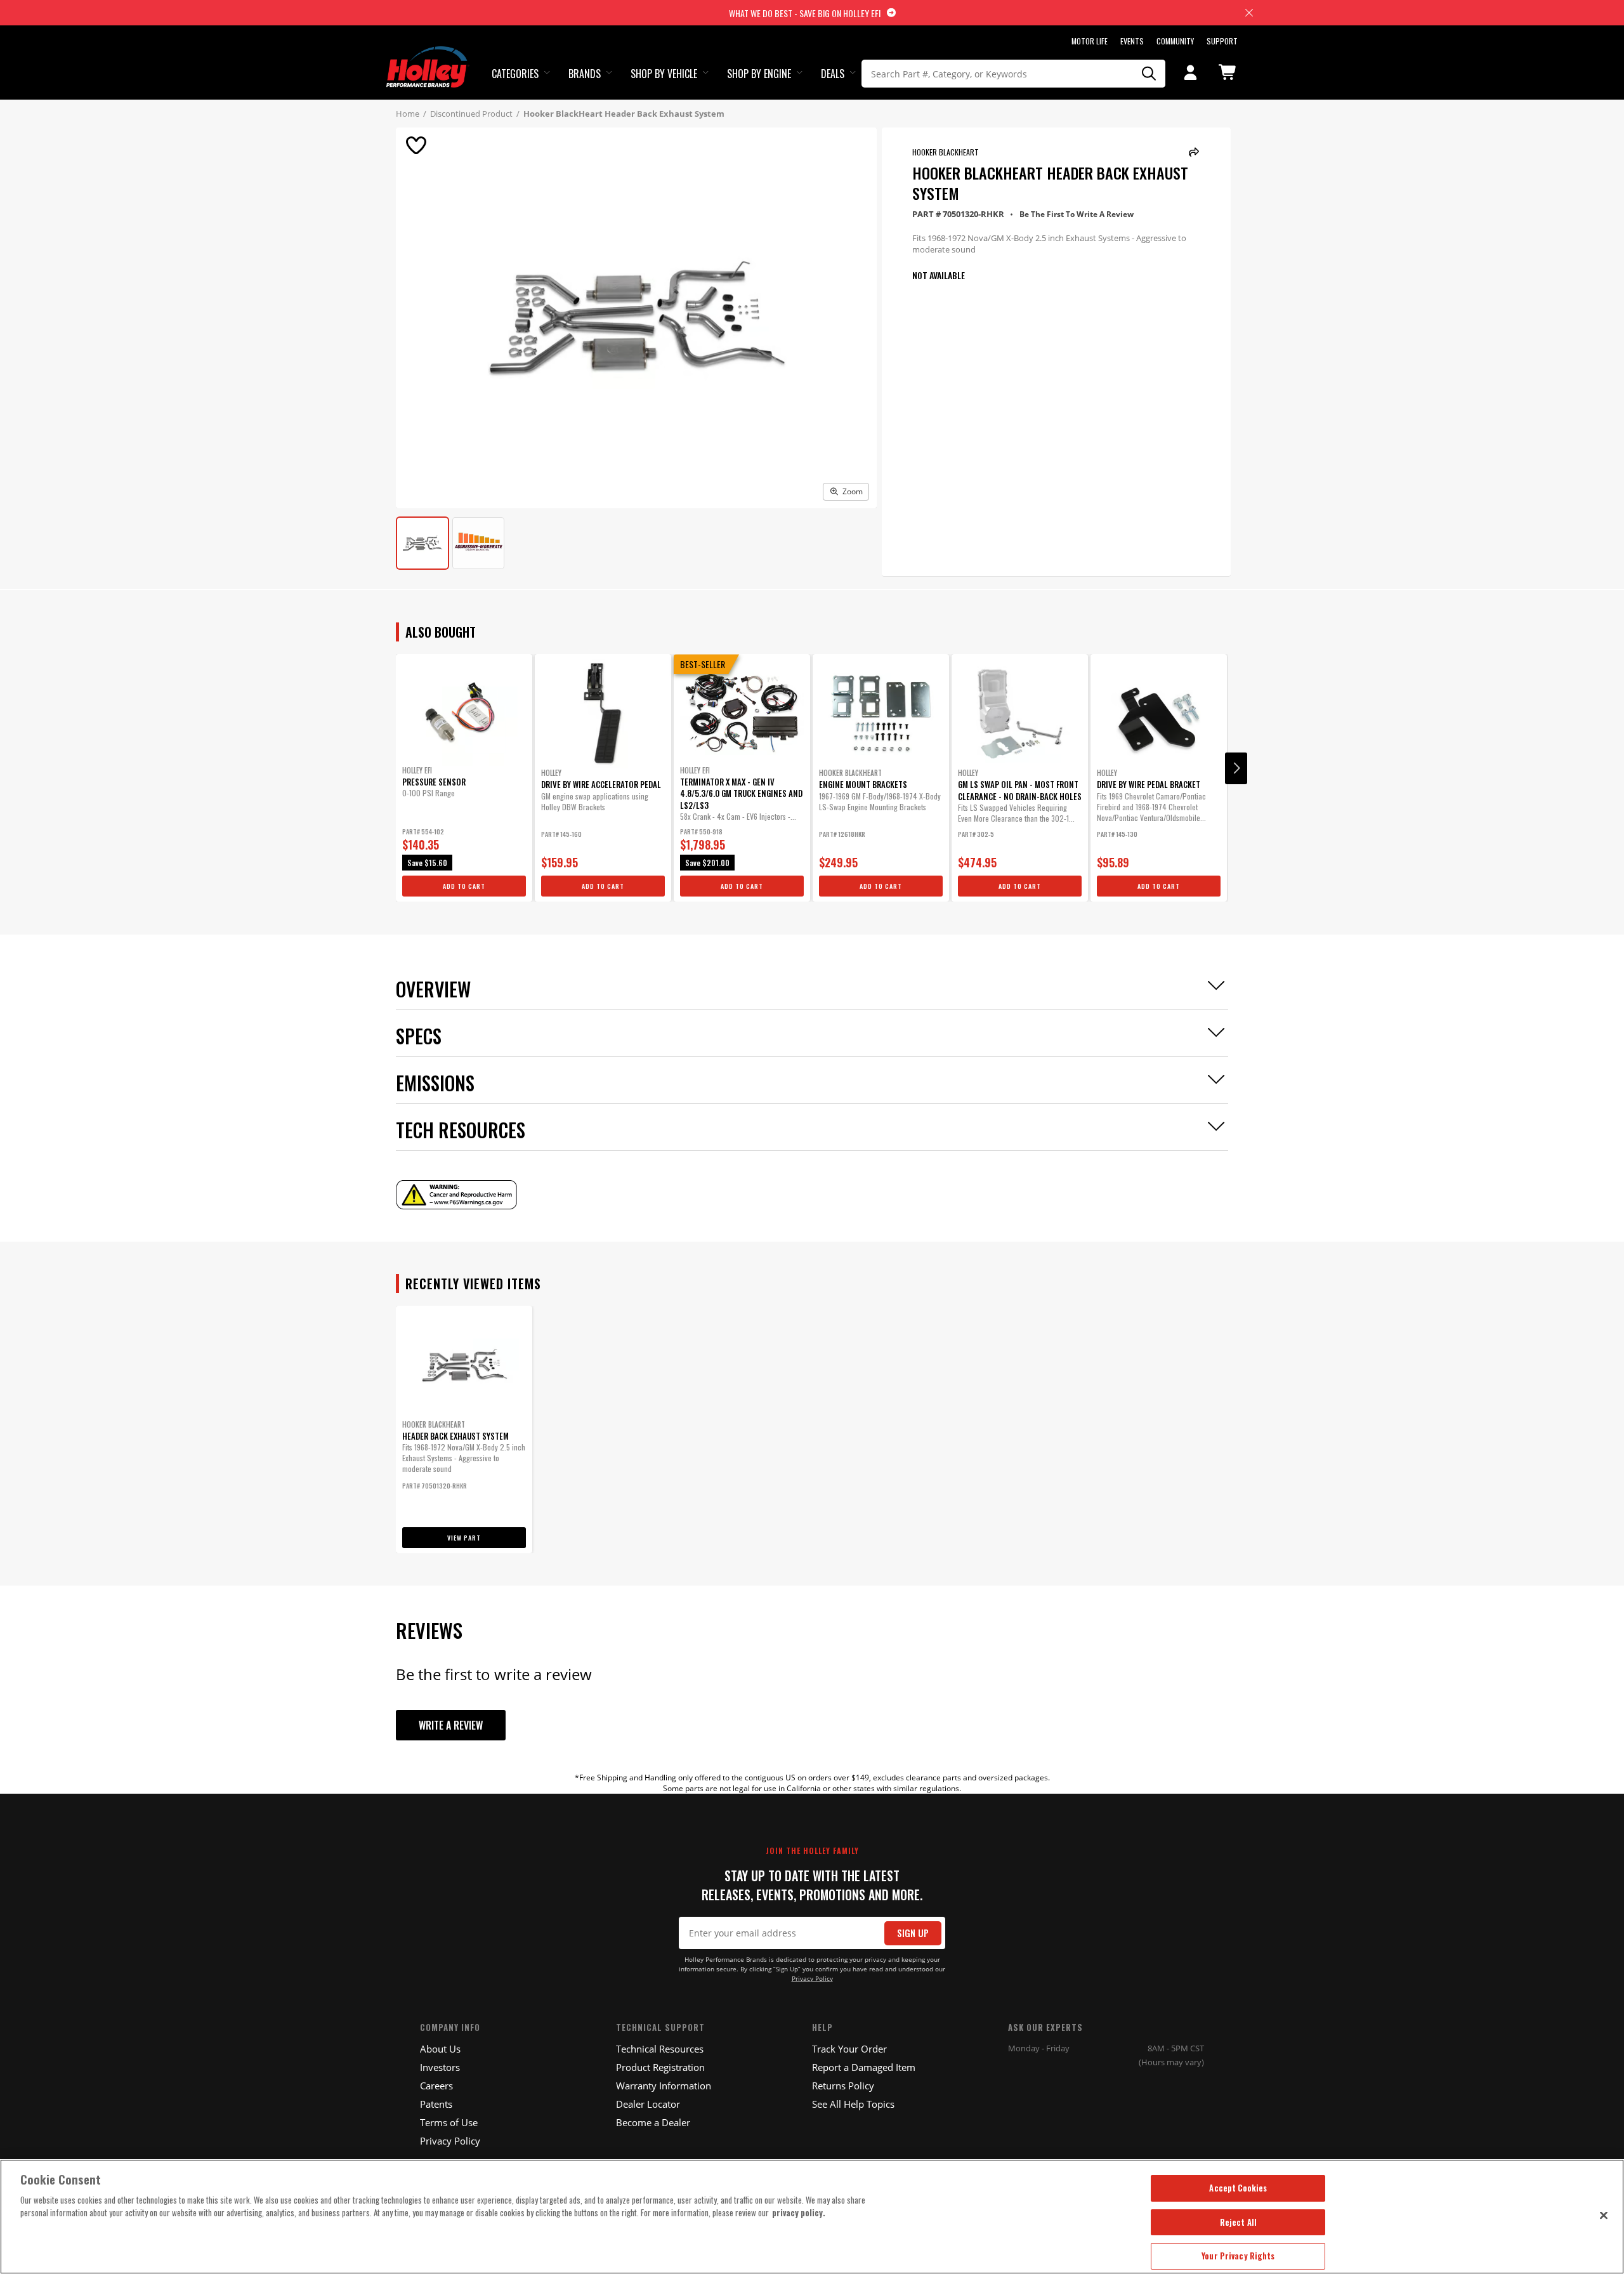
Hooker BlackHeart (946, 152)
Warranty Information (664, 2086)
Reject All (1238, 2222)
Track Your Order (849, 2049)
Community (1175, 41)
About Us (440, 2049)
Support (1222, 41)
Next (1236, 768)
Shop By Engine (759, 74)
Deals (833, 74)
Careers (436, 2086)
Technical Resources (660, 2049)
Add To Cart (464, 886)
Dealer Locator (648, 2104)
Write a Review (451, 1725)
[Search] (1149, 74)
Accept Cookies (1238, 2188)
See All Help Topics (853, 2104)
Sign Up (913, 1933)
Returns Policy (843, 2086)
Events (1132, 41)
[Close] (1604, 2215)
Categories (515, 74)
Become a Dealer (653, 2122)
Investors (440, 2067)
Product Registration (660, 2067)
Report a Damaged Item (864, 2067)
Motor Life (1090, 41)
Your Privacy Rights (1238, 2256)
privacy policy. (799, 2212)
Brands (585, 74)
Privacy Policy (812, 1979)
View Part (464, 1538)
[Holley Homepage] (428, 55)
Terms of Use (449, 2122)
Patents (436, 2104)
